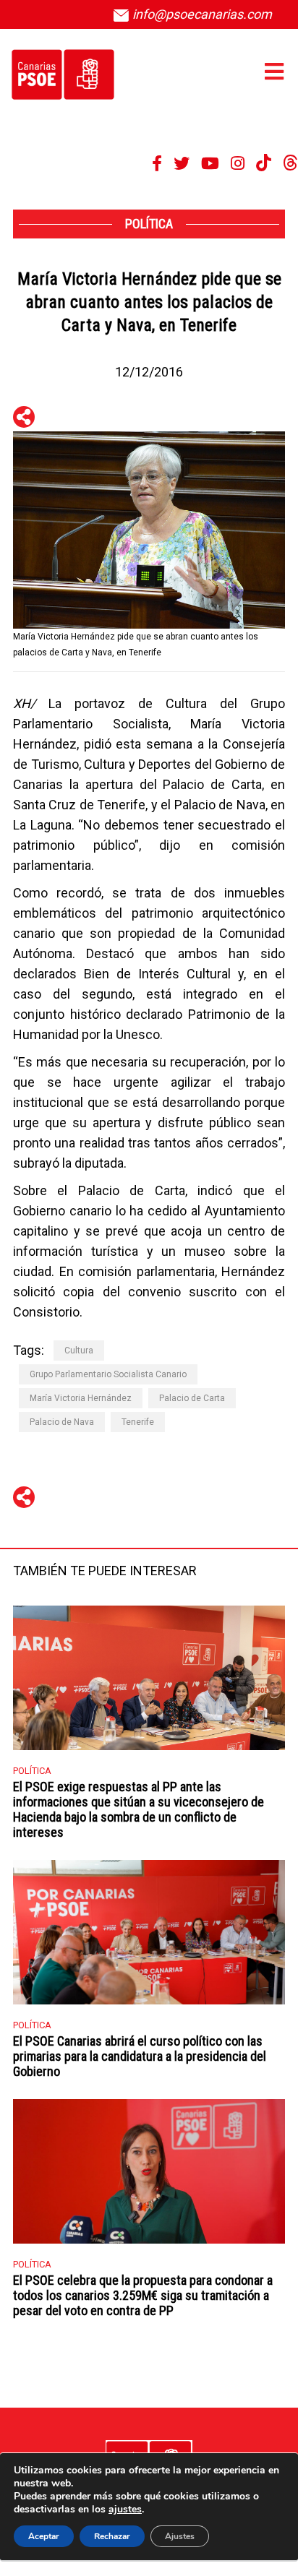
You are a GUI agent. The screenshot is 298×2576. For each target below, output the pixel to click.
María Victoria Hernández (81, 1398)
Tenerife (138, 1422)
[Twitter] (182, 163)
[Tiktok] (264, 163)
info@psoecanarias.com (201, 14)
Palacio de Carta (192, 1398)
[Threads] (290, 163)
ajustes (125, 2510)
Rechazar (112, 2536)
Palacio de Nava (62, 1422)
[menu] (274, 72)
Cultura (79, 1351)
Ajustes (180, 2536)
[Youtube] (210, 163)
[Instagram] (238, 163)
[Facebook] (157, 163)
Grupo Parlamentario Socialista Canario (108, 1374)
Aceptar (44, 2536)
